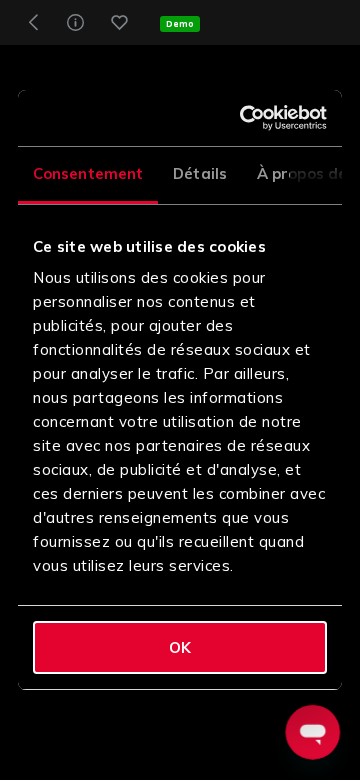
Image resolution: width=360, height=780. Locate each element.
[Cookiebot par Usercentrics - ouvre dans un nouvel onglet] (247, 118)
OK (180, 647)
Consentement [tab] (88, 173)
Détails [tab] (200, 173)
